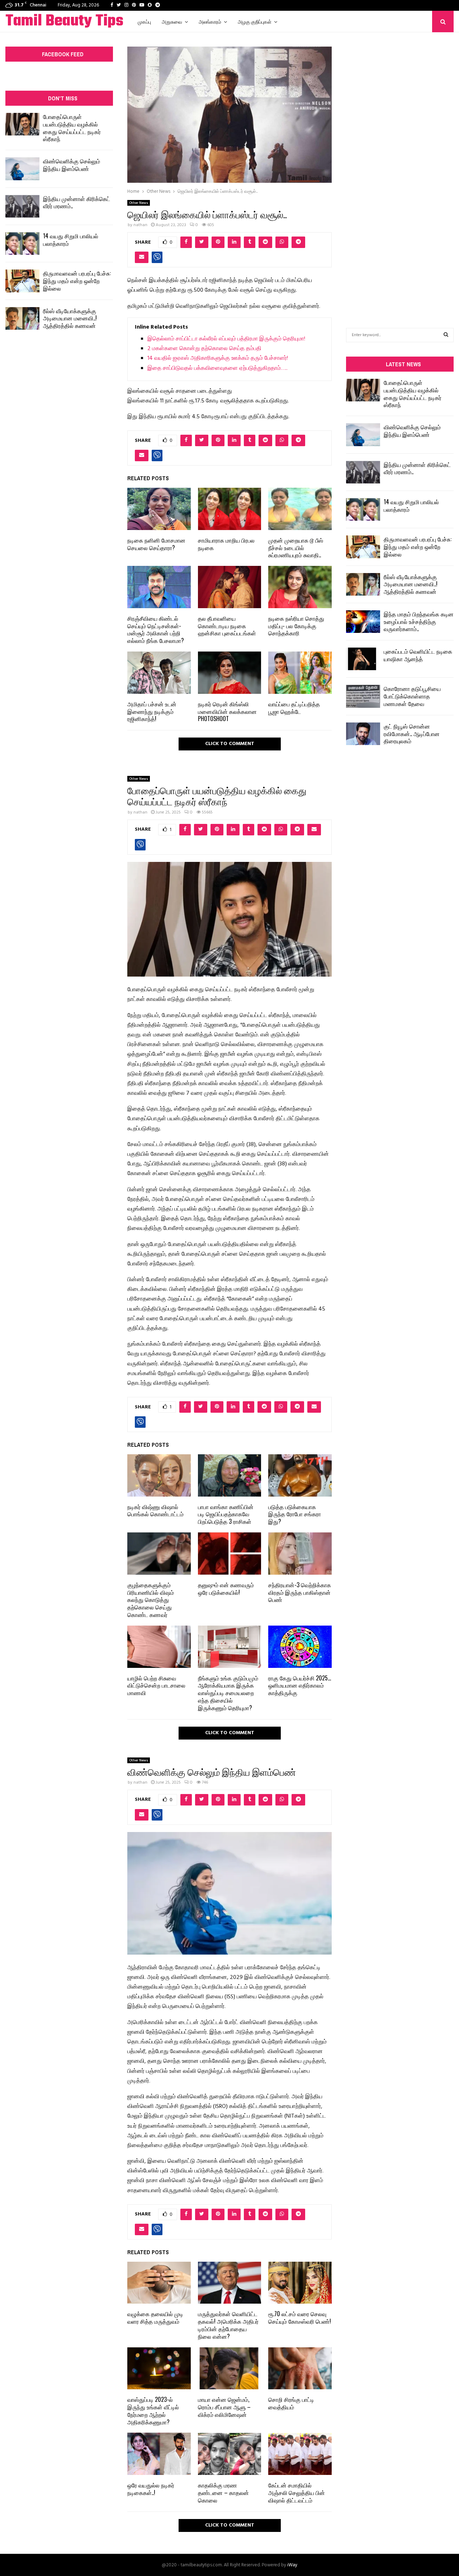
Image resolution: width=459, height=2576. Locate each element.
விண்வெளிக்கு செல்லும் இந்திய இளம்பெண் (72, 165)
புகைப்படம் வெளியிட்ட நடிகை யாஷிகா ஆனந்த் (418, 655)
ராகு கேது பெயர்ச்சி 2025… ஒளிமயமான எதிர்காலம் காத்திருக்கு (300, 1685)
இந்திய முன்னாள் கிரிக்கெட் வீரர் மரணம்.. (77, 202)
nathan (140, 225)
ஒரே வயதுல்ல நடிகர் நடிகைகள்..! (151, 2489)
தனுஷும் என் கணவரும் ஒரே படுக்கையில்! (226, 1588)
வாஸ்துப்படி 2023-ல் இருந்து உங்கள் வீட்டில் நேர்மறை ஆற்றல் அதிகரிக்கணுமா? (153, 2410)
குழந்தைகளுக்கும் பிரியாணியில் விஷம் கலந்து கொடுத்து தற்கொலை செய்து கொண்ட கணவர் (151, 1600)
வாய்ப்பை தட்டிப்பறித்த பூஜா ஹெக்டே (294, 708)
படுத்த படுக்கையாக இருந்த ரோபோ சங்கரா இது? (295, 1514)
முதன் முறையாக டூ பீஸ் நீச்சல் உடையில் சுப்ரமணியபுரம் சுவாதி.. (296, 548)
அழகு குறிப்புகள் (255, 21)
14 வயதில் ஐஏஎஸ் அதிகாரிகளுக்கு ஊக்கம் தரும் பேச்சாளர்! (218, 358)
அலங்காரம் (210, 21)
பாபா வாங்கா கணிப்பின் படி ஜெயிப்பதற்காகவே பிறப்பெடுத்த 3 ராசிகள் (226, 1514)
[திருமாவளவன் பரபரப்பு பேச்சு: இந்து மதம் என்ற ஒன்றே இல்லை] (22, 281)
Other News (139, 203)
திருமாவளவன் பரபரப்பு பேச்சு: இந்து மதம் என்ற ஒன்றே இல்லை (77, 281)
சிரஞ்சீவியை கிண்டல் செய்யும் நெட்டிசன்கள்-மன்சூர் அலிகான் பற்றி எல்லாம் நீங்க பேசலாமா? (156, 629)
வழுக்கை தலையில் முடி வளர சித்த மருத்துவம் (155, 2317)
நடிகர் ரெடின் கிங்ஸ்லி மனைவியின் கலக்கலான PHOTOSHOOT (227, 711)
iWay (292, 2565)
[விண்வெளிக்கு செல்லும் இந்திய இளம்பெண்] (22, 169)
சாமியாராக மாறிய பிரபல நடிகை (226, 544)
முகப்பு (144, 21)
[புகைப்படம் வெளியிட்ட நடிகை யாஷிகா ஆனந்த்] (363, 659)
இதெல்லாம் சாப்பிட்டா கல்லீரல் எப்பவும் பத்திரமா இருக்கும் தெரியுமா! (226, 339)
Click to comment (230, 744)
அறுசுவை (172, 21)
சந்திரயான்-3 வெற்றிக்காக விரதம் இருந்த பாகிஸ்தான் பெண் (300, 1592)
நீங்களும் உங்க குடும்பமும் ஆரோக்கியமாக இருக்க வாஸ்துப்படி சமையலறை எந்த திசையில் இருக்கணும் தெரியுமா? (228, 1693)
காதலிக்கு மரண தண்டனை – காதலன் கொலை (223, 2492)
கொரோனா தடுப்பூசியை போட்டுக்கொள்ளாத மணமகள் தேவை (412, 696)
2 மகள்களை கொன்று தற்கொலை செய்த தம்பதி (204, 349)
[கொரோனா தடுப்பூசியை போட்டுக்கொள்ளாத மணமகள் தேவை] (363, 696)
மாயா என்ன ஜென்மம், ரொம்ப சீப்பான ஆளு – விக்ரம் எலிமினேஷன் (224, 2407)
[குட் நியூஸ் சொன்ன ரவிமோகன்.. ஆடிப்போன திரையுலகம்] (363, 734)
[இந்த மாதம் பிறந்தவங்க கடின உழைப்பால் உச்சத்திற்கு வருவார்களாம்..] (363, 622)
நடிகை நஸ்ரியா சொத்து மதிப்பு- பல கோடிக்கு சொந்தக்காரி (296, 626)
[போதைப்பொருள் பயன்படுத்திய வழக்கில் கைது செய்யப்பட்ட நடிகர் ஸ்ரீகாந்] (22, 124)
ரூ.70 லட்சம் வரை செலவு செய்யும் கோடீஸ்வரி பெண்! (300, 2317)
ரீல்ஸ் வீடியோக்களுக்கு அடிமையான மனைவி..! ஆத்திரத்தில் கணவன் (70, 318)
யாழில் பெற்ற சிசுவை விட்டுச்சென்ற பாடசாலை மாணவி (156, 1685)
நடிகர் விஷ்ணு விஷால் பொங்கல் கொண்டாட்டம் (155, 1510)
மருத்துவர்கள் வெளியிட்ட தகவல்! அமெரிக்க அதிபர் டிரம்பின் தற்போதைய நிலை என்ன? (228, 2325)
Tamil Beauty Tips (64, 22)
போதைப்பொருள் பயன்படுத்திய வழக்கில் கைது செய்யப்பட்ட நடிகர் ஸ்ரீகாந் (72, 128)
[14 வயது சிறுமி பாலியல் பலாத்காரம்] (22, 244)
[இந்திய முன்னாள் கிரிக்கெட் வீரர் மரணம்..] (22, 206)
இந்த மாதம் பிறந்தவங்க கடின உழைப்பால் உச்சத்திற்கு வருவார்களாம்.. (419, 621)
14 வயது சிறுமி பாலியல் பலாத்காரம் (71, 240)
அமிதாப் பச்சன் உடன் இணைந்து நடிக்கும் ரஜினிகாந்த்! (152, 711)
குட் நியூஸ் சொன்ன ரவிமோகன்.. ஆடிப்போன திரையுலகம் (412, 734)
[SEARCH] (446, 335)
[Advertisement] (400, 169)
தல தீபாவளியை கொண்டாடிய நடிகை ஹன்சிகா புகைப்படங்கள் (227, 626)
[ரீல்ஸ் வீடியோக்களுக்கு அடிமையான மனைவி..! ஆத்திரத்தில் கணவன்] (22, 318)
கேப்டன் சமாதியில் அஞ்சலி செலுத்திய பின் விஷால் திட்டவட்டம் (297, 2492)
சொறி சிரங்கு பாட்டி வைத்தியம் (291, 2403)
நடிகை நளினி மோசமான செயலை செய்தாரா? (156, 544)
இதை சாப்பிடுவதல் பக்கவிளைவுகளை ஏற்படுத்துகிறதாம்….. (217, 368)
